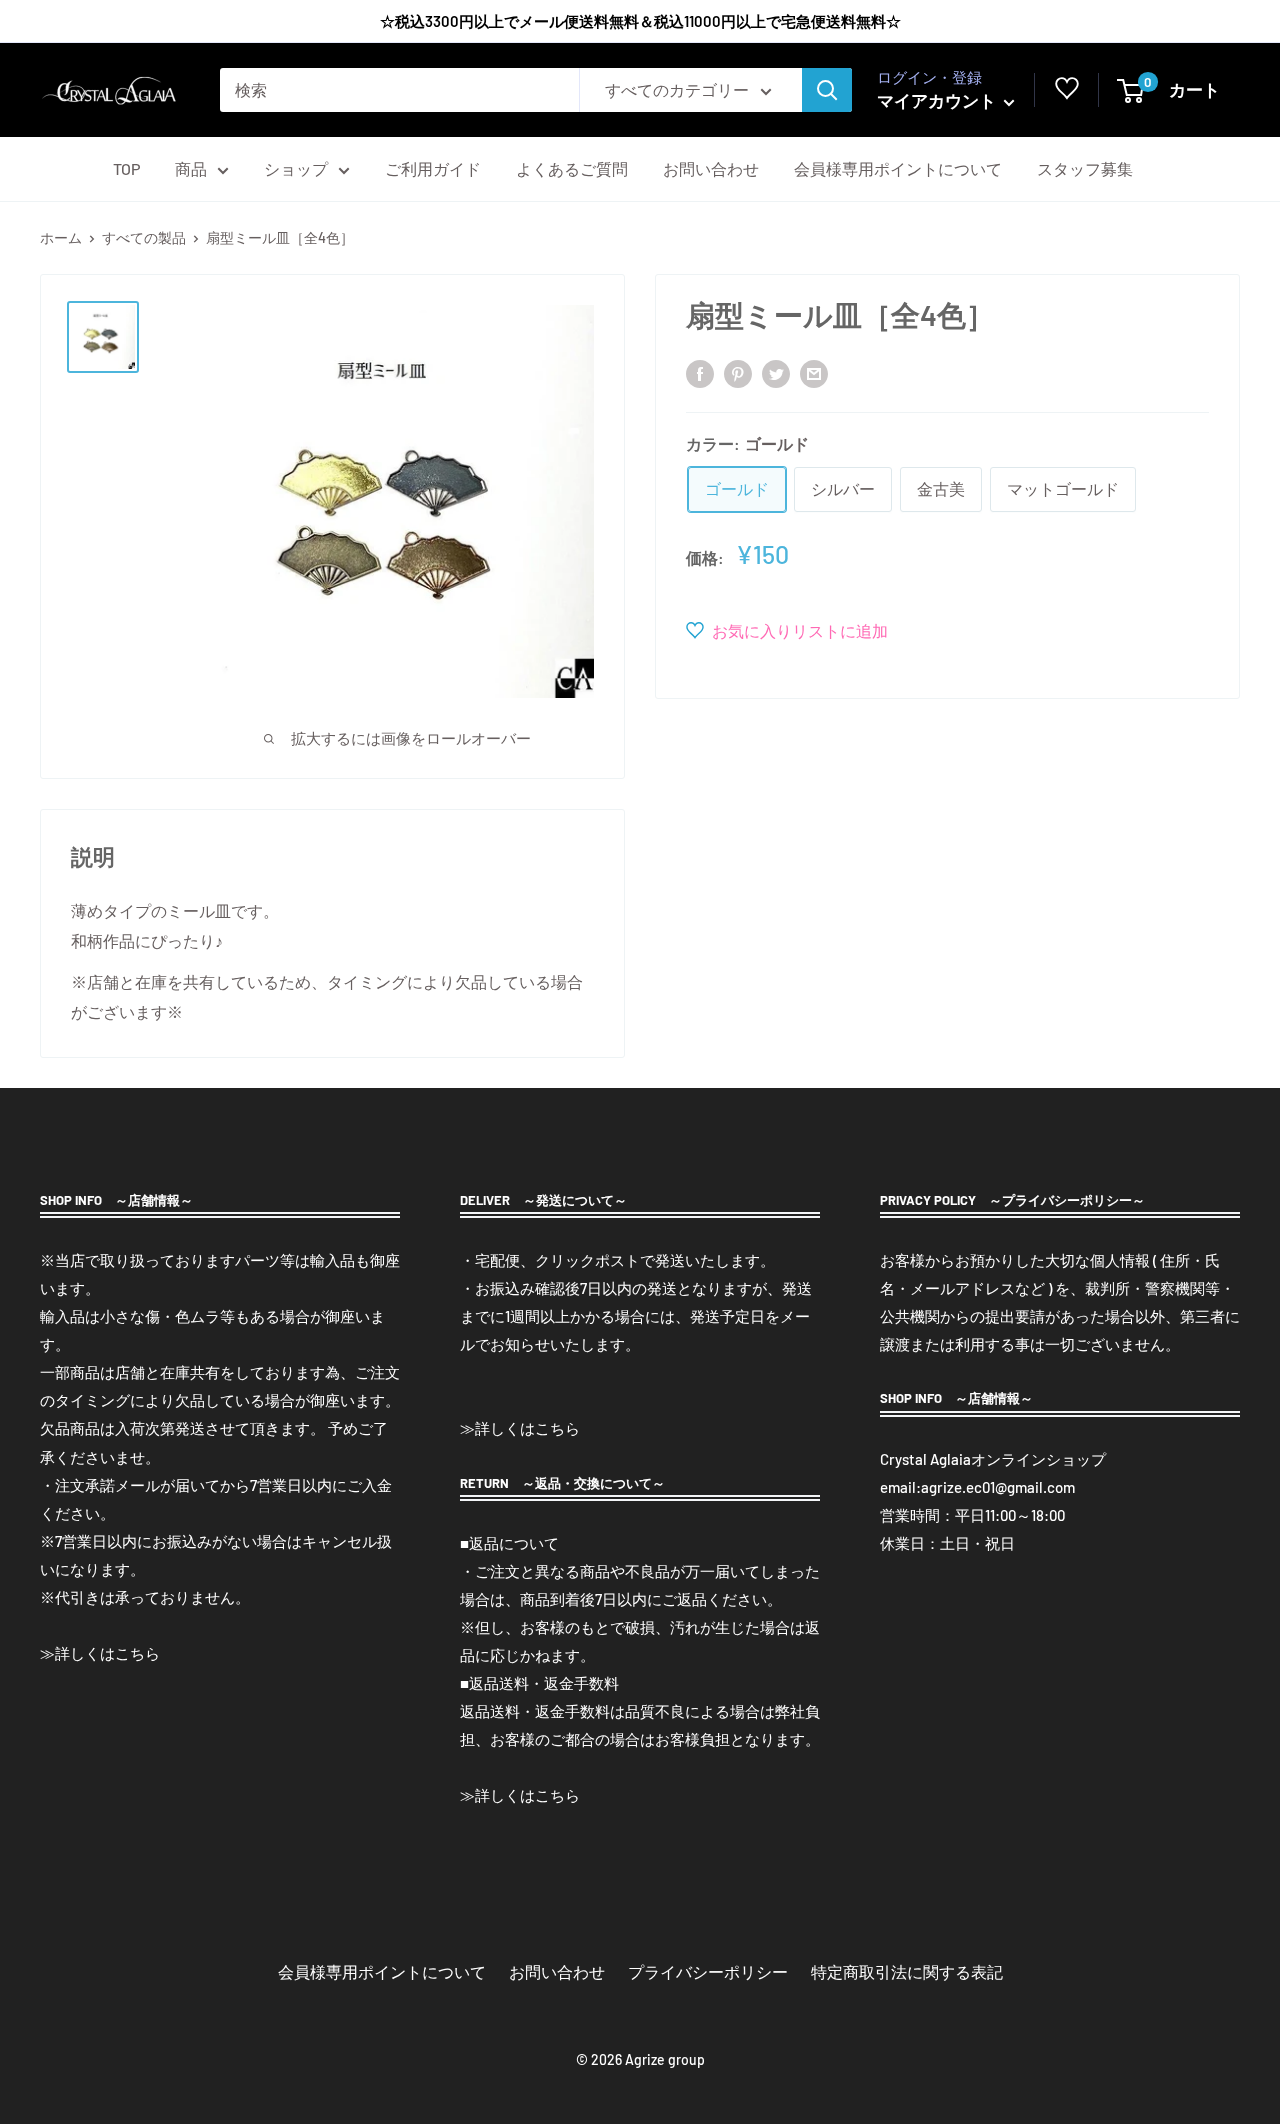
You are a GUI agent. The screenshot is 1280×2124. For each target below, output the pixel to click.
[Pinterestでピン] (738, 372)
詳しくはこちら (107, 1653)
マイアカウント (938, 100)
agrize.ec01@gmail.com (998, 1487)
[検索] (827, 90)
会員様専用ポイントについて (898, 168)
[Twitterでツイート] (776, 372)
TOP (126, 168)
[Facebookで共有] (700, 372)
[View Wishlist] (1067, 93)
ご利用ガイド (433, 168)
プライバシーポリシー (708, 1971)
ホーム (61, 237)
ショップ (296, 168)
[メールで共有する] (814, 372)
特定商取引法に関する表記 (907, 1971)
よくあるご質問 (572, 168)
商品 (191, 168)
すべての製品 (144, 237)
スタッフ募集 (1085, 168)
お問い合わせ (711, 168)
